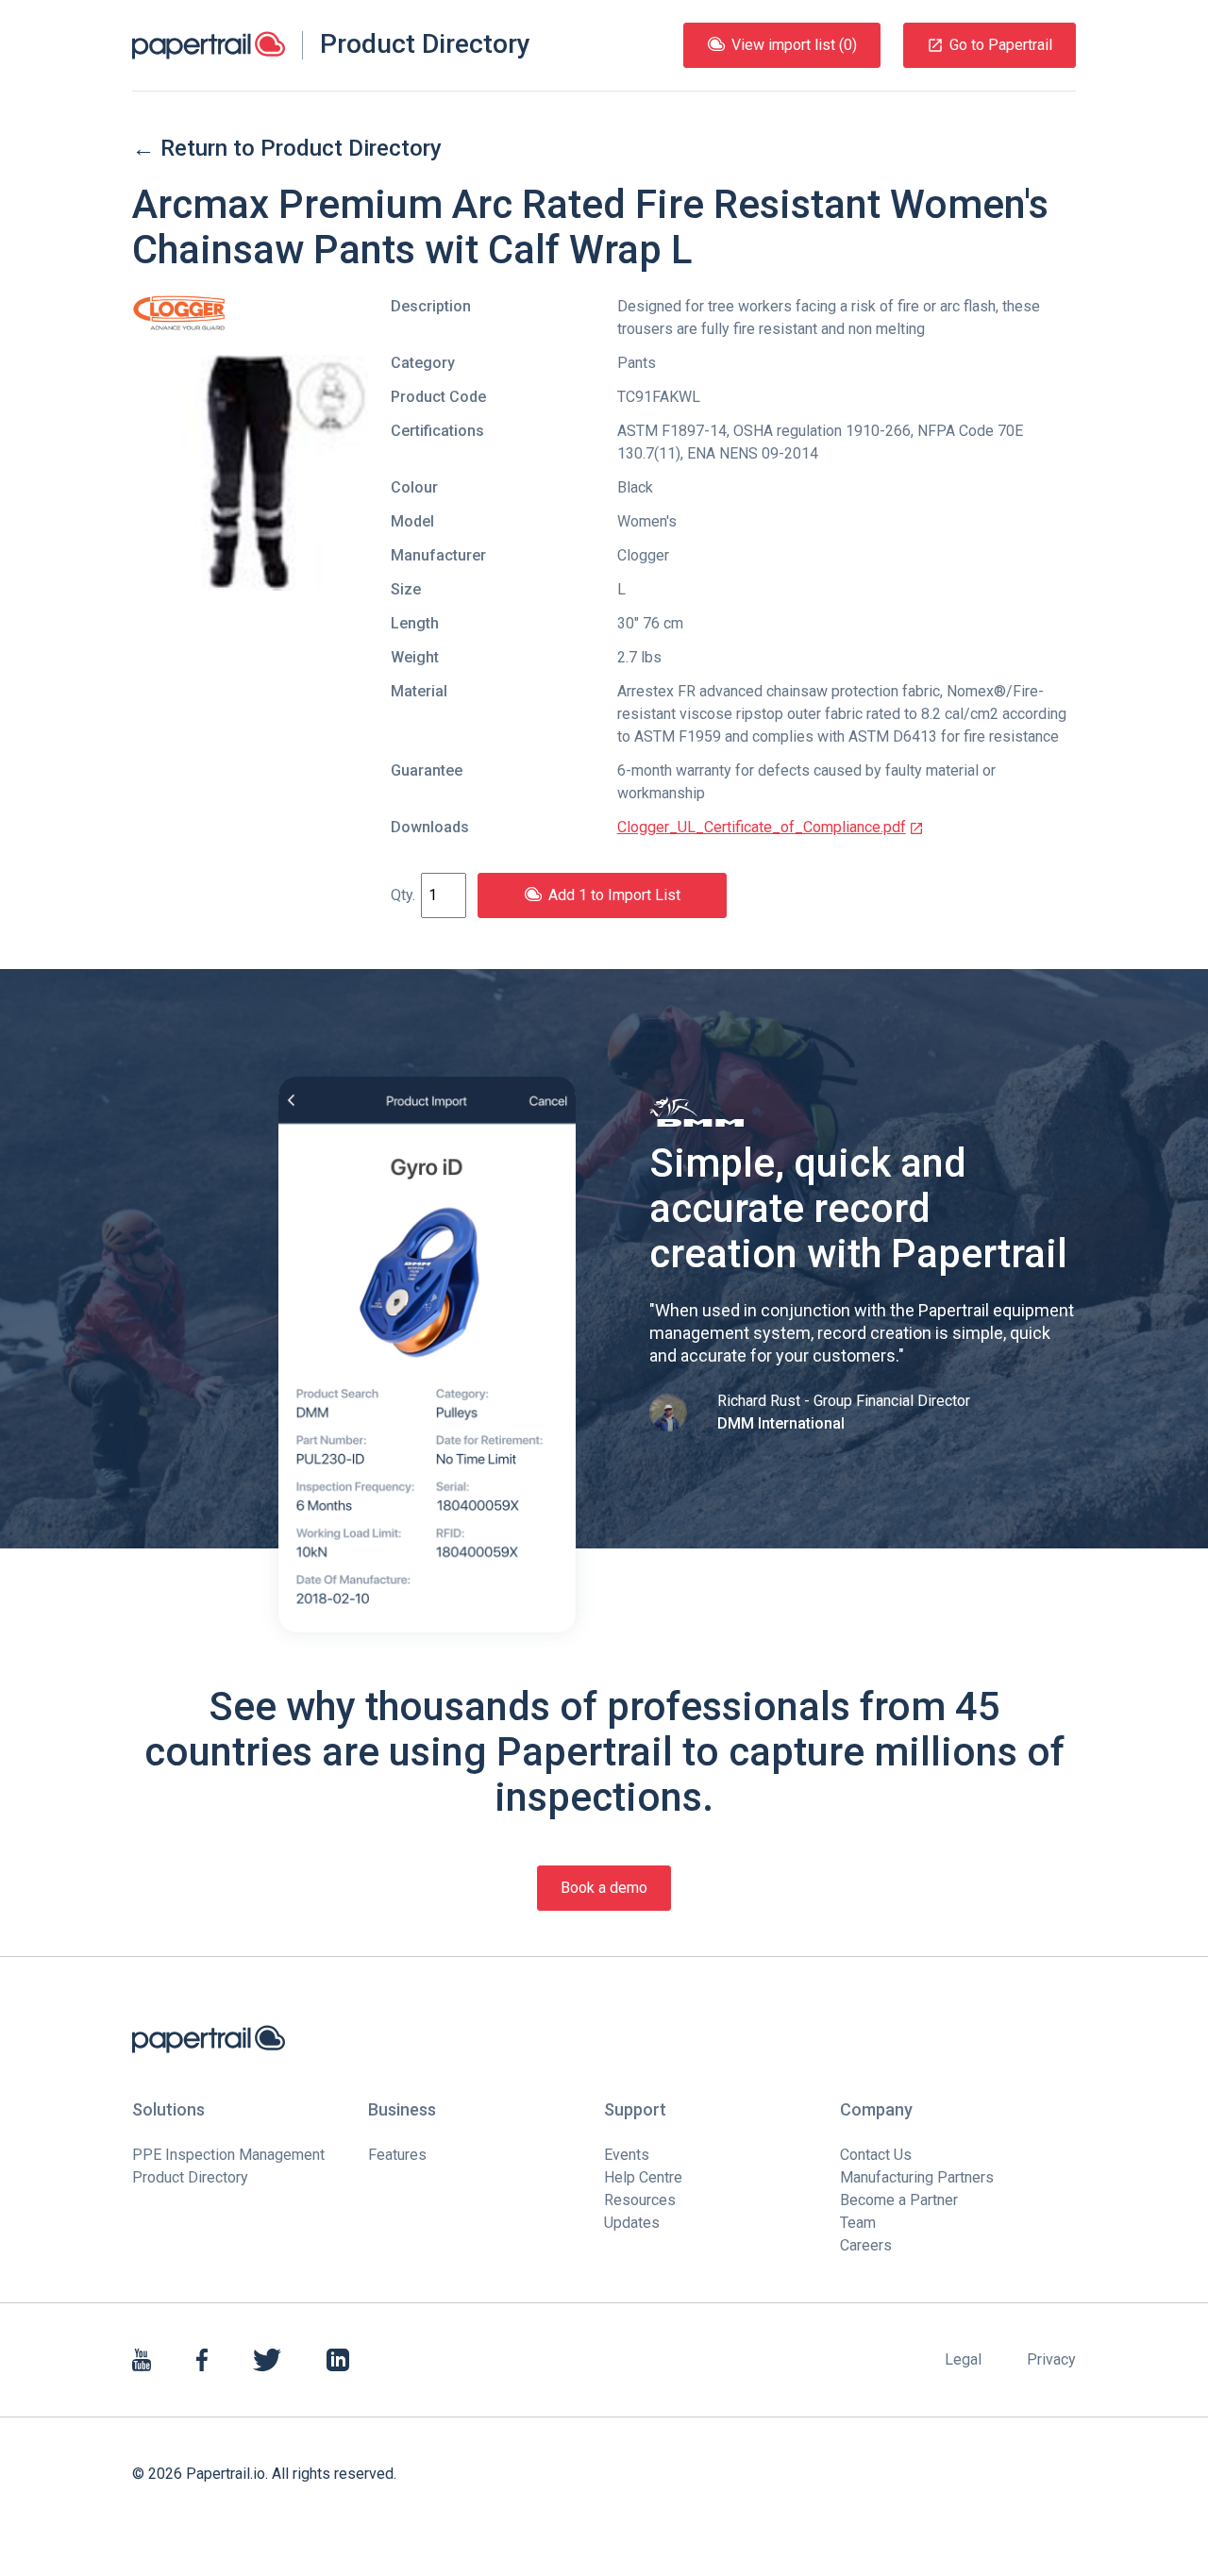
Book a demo (604, 1888)
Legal (963, 2359)
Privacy (1051, 2359)
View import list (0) (794, 45)
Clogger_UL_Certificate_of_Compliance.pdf (762, 827)
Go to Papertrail (1001, 45)
